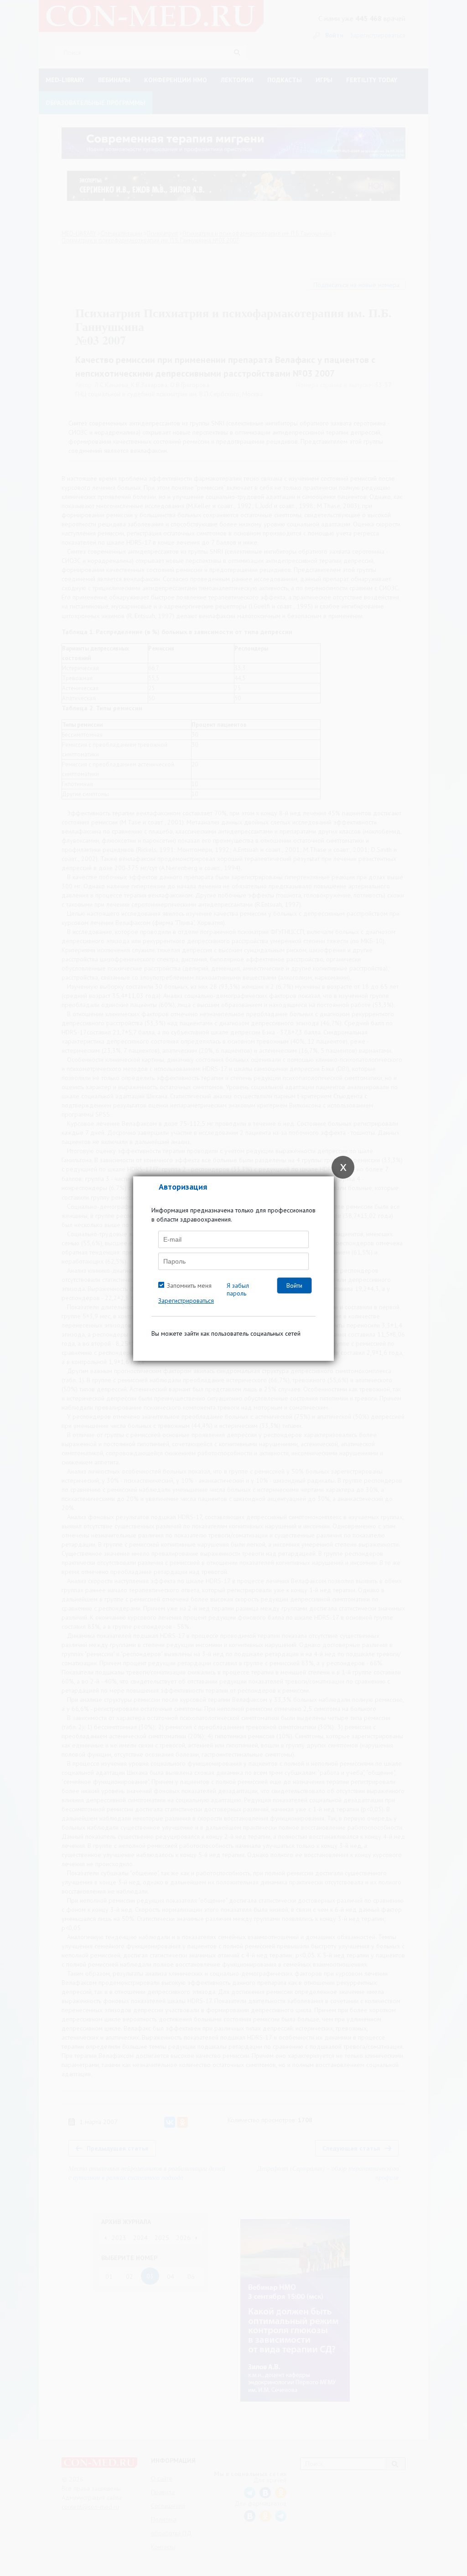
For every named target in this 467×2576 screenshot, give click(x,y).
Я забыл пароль (238, 1289)
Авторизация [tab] (183, 1187)
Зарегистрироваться (186, 1301)
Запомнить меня (189, 1285)
